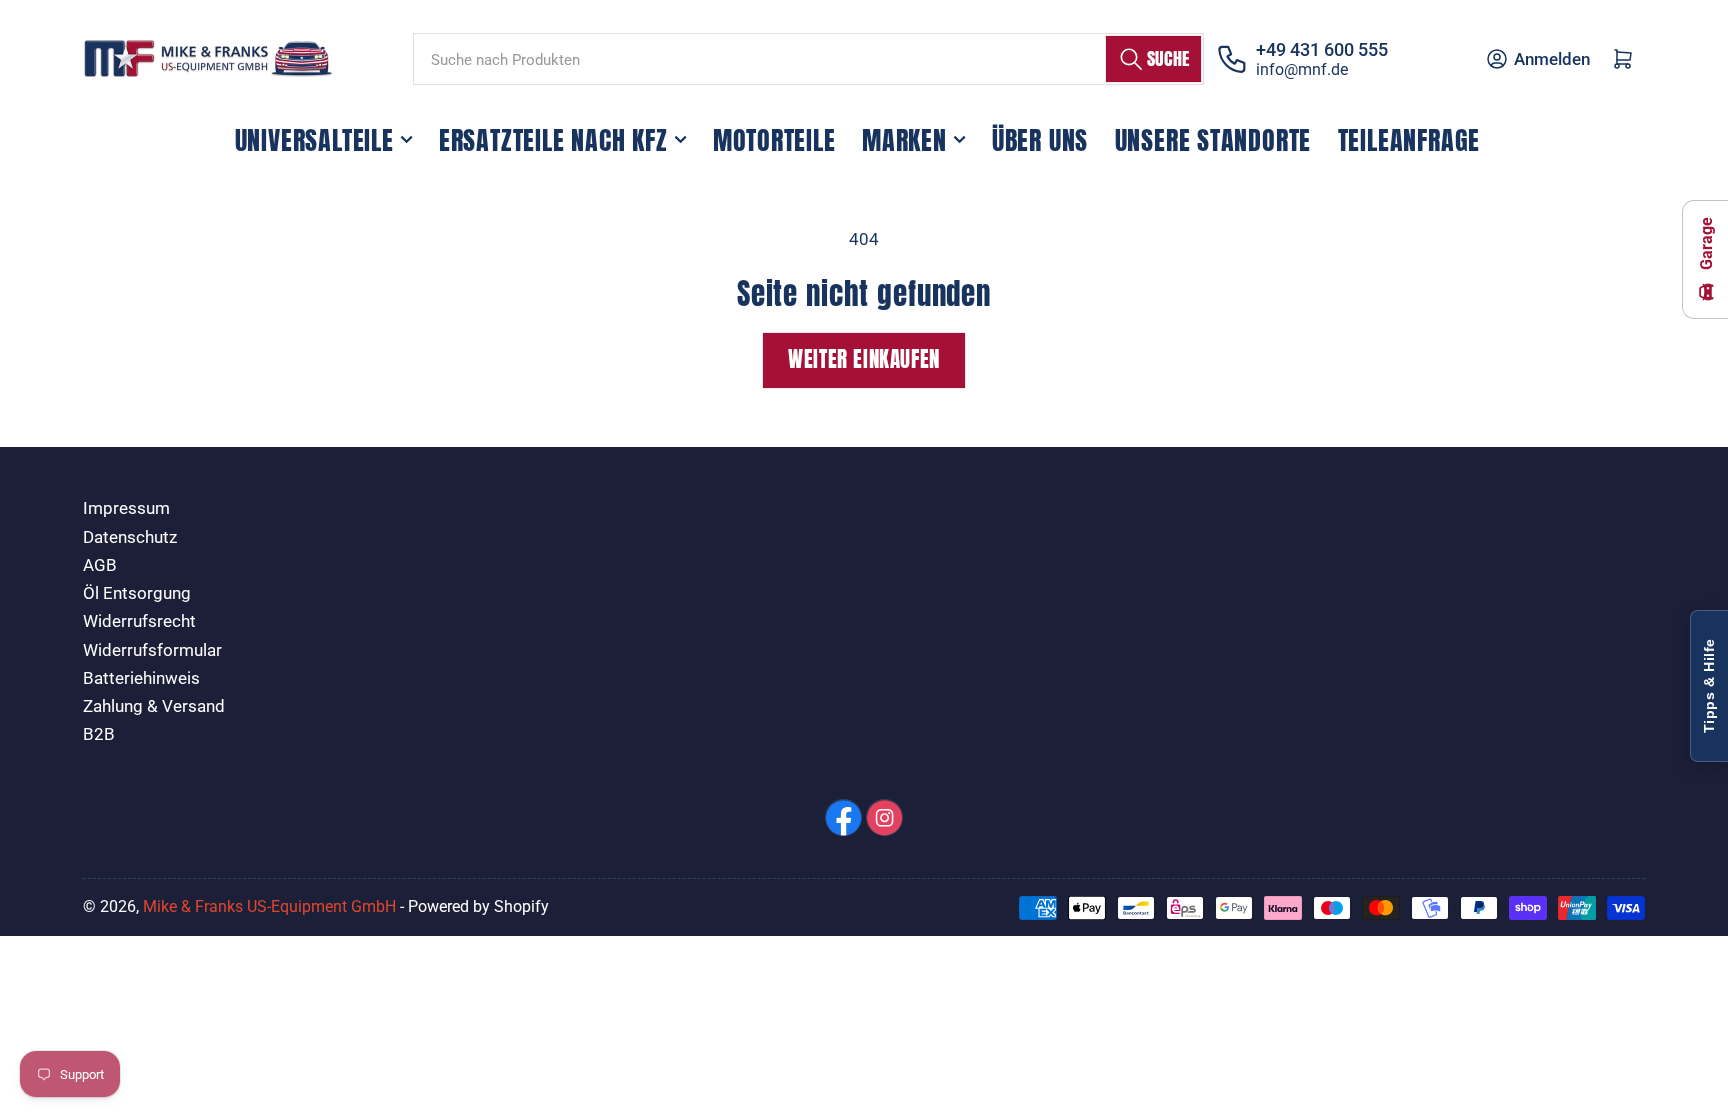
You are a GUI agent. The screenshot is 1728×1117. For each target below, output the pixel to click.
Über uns (1040, 140)
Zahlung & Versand (154, 706)
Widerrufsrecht (139, 621)
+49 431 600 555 (1322, 49)
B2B (99, 734)
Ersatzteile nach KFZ (553, 140)
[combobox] (808, 59)
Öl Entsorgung (137, 593)
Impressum (126, 508)
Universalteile (314, 140)
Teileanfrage (1409, 140)
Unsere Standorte (1213, 140)
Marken (904, 140)
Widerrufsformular (152, 650)
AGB (100, 565)
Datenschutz (130, 537)
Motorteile (774, 140)
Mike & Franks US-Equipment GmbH (269, 906)
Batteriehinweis (141, 678)
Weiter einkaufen (864, 359)
